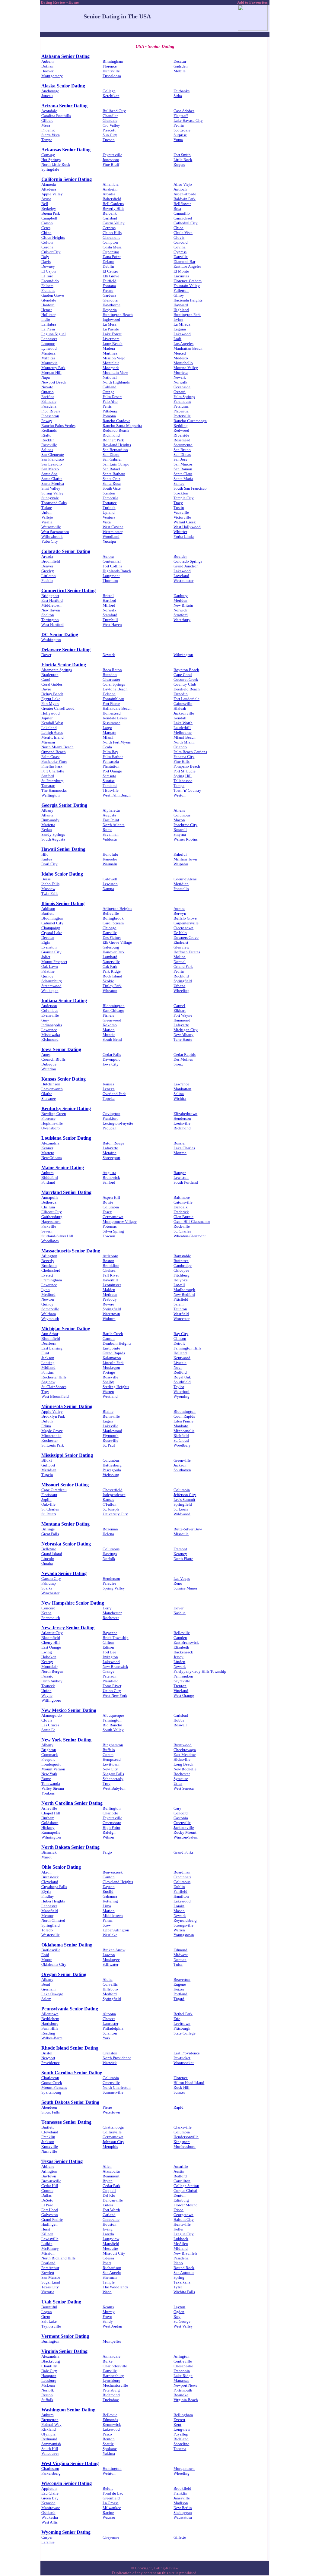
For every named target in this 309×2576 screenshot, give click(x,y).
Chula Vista (183, 233)
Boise (46, 879)
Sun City (110, 135)
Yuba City (50, 541)
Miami (108, 737)
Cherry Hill (51, 1642)
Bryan (108, 2181)
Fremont (48, 290)
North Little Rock (56, 164)
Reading (48, 2033)
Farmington (112, 1720)
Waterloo (49, 1069)
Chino (46, 233)
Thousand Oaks (54, 503)
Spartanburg (51, 2092)
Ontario (48, 392)
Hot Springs (51, 160)
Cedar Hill (50, 2186)
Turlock (109, 508)
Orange (108, 392)
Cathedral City (186, 223)
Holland (180, 1353)
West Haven (112, 625)
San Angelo (112, 2273)
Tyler (178, 2287)
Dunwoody (50, 820)
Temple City (184, 498)
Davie (46, 689)
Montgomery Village (120, 1222)
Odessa (108, 2258)
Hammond (182, 1020)
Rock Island (112, 976)
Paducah (110, 1128)
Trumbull (110, 620)
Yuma (178, 140)
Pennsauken (183, 1676)
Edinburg (181, 2200)
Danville (181, 257)
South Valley (113, 1730)
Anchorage (50, 91)
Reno (178, 1583)
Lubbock (181, 2239)
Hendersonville (186, 2137)
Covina (180, 247)
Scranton (110, 2033)
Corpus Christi (185, 2191)
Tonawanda (51, 1784)
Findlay (48, 1896)
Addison (48, 909)
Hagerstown (51, 1222)
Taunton (180, 1309)
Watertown (111, 1314)
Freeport (48, 1759)
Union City (112, 1691)
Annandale (111, 2356)
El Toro (47, 276)
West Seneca (184, 1788)
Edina (46, 1426)
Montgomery (52, 76)
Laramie (48, 2542)
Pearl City (49, 864)
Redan (47, 830)
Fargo (107, 1852)
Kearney (180, 1554)
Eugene (180, 1984)
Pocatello (181, 889)
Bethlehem (50, 2019)
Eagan (108, 1421)
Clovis (179, 237)
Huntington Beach (118, 315)
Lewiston (110, 884)
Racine (108, 2513)
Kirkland (49, 2429)
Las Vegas (182, 1578)
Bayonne (110, 1633)
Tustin (179, 508)
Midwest (181, 1955)
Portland (48, 1182)
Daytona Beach (115, 689)
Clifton (108, 1642)
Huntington (112, 2469)
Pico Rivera (51, 411)
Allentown (50, 2014)
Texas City (50, 2287)
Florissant (49, 1495)
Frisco (178, 2210)
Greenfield (111, 2498)
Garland (109, 2215)
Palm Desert (112, 397)
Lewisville (50, 2239)
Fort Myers (50, 704)
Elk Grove (111, 276)
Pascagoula (112, 1470)
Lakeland (49, 728)
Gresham (48, 1989)
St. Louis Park (53, 1445)
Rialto (46, 435)
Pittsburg (110, 411)
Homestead (112, 713)
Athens (179, 810)
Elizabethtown (185, 1114)
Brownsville (51, 2181)
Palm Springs (184, 397)
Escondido (50, 281)
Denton (180, 2195)
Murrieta (181, 373)
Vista (107, 522)
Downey (48, 266)
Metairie (110, 1153)
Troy (45, 1392)
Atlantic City (52, 1633)
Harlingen (49, 2224)
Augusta (109, 815)
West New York (115, 1695)
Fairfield (110, 281)
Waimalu (110, 864)
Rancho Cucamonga (190, 421)
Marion (109, 1030)
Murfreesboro (185, 2147)
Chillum (48, 1207)
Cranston (110, 2053)
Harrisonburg (113, 2376)
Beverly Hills (113, 208)
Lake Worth (183, 723)
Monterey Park (53, 368)
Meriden (180, 600)
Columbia (111, 1207)
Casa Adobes (184, 111)
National (110, 377)
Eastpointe (111, 1348)
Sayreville (182, 1681)
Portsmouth (51, 1618)
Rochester (49, 1440)
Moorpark (111, 368)
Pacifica (48, 397)
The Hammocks (54, 790)
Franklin (48, 2137)
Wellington (51, 795)
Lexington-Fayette (118, 1123)
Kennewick (112, 2424)
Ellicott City (52, 1212)
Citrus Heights (53, 237)
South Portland (186, 1182)
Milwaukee (112, 2508)
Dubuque (49, 1064)
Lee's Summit (184, 1500)
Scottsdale (182, 130)
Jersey (178, 1657)
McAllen (181, 2244)
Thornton (110, 581)
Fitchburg (182, 1275)
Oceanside (182, 387)
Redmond (49, 2439)
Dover (46, 655)
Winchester (50, 1593)
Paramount (182, 401)
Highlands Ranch (117, 571)
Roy (177, 2317)
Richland (181, 2439)
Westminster (113, 532)
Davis (46, 262)
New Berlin (183, 2508)
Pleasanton (50, 416)
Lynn (46, 1290)
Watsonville (51, 527)
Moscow (48, 889)
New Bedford (184, 1294)
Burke (108, 2361)
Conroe (47, 2191)
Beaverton (182, 1979)
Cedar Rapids (185, 1054)
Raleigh (109, 1832)
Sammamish (51, 2444)
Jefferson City (185, 1495)
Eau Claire (50, 2493)
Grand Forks (183, 1852)
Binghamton (113, 1745)
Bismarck (49, 1852)
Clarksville (183, 2127)
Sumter (179, 2092)
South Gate (112, 488)
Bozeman (110, 1529)
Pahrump (49, 1583)
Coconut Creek (186, 679)
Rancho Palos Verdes (58, 426)
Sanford (48, 776)
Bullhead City (114, 111)
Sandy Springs (53, 834)
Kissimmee (111, 723)
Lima (107, 1906)
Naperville (111, 962)
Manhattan (182, 1089)
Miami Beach (185, 737)
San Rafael (111, 469)
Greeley (48, 571)
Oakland (110, 387)
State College (185, 2033)
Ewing (47, 1652)
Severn (47, 1231)
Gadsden (181, 66)
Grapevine (111, 2219)
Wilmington (183, 655)
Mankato (181, 1426)
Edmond (180, 1950)
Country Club (185, 684)
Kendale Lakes (115, 718)
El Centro (110, 271)
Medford (48, 1294)
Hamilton (181, 1896)
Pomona (109, 416)
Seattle (108, 2444)
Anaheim (110, 189)
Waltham (49, 1314)
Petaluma (181, 406)
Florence (110, 66)
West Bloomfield (55, 1396)
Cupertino (111, 252)
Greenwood (112, 1020)
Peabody (110, 1299)
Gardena (109, 295)
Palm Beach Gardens (190, 752)
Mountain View (115, 373)
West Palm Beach (117, 795)
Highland (181, 310)
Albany (47, 810)
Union (46, 512)
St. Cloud (181, 1440)
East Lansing (52, 1348)
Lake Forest (112, 334)
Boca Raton (112, 670)
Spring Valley (53, 493)
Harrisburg (50, 2024)
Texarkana (182, 2282)
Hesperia (110, 310)
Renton (109, 2439)
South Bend (112, 1039)
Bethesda (49, 1202)
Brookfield (182, 2488)
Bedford (180, 2176)
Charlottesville (115, 2366)
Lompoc (48, 344)
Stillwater (110, 1964)
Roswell (180, 830)
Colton (47, 242)
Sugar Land (51, 2282)
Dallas (46, 2195)
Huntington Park (187, 315)
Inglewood (111, 319)
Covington (111, 1114)
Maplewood (112, 1431)
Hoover (47, 71)
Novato (47, 387)
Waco (107, 2292)
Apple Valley (52, 194)
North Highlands (116, 382)
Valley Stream (53, 1788)
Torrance (110, 503)
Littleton (49, 576)
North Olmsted (53, 1920)
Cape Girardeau (54, 1490)
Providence (51, 2063)
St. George (182, 2321)
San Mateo (50, 469)
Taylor (179, 1387)
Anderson (49, 1006)
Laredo (108, 2234)
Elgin (46, 942)
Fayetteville (112, 155)
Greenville (182, 1460)
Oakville (48, 1504)
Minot (46, 1857)
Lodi (177, 339)
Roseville (49, 445)
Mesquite (110, 2248)
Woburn (109, 1319)
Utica (178, 1784)
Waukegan (50, 991)
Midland (48, 1367)
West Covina (113, 527)
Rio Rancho (112, 1725)
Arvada (47, 556)
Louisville (182, 1123)
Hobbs (179, 1720)
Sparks (47, 1588)
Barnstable (182, 1256)
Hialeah (180, 708)
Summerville (113, 2092)
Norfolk (109, 1559)
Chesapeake (183, 2366)
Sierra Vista (51, 135)
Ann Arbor (50, 1334)
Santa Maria (183, 479)
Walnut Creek (185, 522)
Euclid (108, 1891)
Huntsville (111, 71)
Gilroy (179, 295)
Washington (51, 640)
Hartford (109, 600)
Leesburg (49, 2380)
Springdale (50, 169)
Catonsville (183, 1202)
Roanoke (181, 2395)
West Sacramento (55, 532)
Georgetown (183, 2215)
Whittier (180, 532)
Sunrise (109, 781)
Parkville (49, 1226)
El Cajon (49, 271)
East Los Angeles (187, 266)
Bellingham (183, 2415)
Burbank (110, 213)
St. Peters (49, 1514)
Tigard (179, 1999)
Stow (107, 1925)
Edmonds (110, 2420)
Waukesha (50, 2517)
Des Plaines (112, 938)
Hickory (48, 1828)
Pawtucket (182, 2058)
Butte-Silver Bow (188, 1529)
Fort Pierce (111, 704)
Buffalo (109, 1750)
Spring (179, 2277)
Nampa (108, 889)
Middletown (51, 605)
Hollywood (51, 713)
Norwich (180, 610)
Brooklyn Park (53, 1416)
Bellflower (182, 204)
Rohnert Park (113, 440)
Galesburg (111, 947)
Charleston (50, 2078)
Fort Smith (182, 155)
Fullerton (181, 290)
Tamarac (48, 786)
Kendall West (52, 723)
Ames (46, 1054)
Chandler (110, 116)
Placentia (181, 411)
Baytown (49, 2176)
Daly (45, 257)
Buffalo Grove (185, 918)
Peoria (179, 125)
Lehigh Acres (52, 732)
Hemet (47, 310)
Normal (180, 962)
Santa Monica (53, 483)
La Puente (111, 329)
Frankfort (110, 1118)
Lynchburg (111, 2380)
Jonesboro (111, 160)
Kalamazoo (112, 1358)
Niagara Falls (113, 1774)
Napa (46, 377)
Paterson (110, 1676)
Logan (47, 2312)
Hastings (110, 1554)
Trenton (180, 1686)
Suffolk (47, 2400)
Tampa (179, 786)
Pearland (48, 2263)
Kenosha (48, 2503)
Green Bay (50, 2498)
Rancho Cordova (116, 421)
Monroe (180, 1153)
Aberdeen (49, 2107)
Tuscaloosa (112, 76)
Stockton (181, 493)
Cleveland (50, 1882)
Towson (109, 1236)
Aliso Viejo (183, 184)
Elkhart (180, 1010)
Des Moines (183, 1059)
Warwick (110, 2063)
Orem (46, 2317)
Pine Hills (182, 761)
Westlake (110, 1935)
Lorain (179, 1906)
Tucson (109, 140)
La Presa (48, 329)
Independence (114, 1495)
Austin (179, 2171)
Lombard (110, 957)
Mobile (180, 71)
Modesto (181, 358)
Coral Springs (114, 684)
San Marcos (183, 464)
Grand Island (52, 1554)
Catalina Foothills (56, 116)
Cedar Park (111, 2186)
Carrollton (182, 2181)
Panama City (184, 757)
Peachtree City (185, 825)
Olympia (48, 2434)
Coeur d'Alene (185, 879)
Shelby (108, 1382)
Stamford (110, 615)
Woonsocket (184, 2063)
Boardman (182, 1872)
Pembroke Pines (54, 761)
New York (49, 1774)
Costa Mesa (112, 247)
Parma (108, 1920)
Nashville (49, 2151)
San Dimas (182, 455)
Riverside (181, 435)
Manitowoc (51, 2508)
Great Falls (50, 1534)
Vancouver (50, 2453)
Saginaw (48, 1382)
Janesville (182, 2498)
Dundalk (181, 1207)
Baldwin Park (185, 199)
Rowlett (48, 2273)
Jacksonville (184, 713)
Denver (47, 566)
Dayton (109, 1887)
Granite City (51, 952)
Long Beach (113, 344)
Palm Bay (110, 752)
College (109, 91)
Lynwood (49, 348)
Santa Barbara (114, 474)
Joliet (46, 957)
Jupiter (47, 718)
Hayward (181, 305)
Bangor (180, 1173)
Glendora (110, 300)
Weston (180, 795)
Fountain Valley (187, 286)
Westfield (181, 1314)
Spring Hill (183, 776)
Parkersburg (51, 2473)
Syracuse (181, 1779)
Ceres (46, 228)
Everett (47, 1275)
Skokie (108, 981)
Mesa (46, 125)
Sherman (110, 2277)
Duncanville (113, 2200)
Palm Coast (51, 757)
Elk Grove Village (117, 942)
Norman (180, 1960)
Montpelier (112, 2341)
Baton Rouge (113, 1143)
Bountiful (49, 2307)
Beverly (48, 1261)
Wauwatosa (183, 2517)
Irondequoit (51, 1764)
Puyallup (181, 2434)
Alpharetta (111, 810)
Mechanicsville (115, 2385)
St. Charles (182, 1231)
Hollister (48, 315)
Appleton (49, 2488)
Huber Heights (53, 1901)
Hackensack (183, 1652)
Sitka (178, 96)
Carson (47, 223)
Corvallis (110, 1984)
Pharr (107, 2263)
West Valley (183, 2326)
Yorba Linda (184, 537)
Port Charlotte (53, 771)
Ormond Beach (54, 752)
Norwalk (180, 382)
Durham (48, 1818)
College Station (186, 2186)
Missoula (181, 1534)
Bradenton (50, 675)
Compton (110, 242)
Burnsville (111, 1416)
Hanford (48, 305)
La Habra (49, 324)
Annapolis (50, 1197)
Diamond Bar (184, 262)
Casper (47, 2537)
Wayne (47, 1695)
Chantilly (49, 2366)
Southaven (182, 1470)
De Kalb (180, 933)
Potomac (110, 1226)
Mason (179, 1911)
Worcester (182, 1319)
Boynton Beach (186, 670)
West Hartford (53, 625)
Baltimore (182, 1197)
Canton (109, 1339)
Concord (181, 242)
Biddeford (50, 1178)
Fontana (109, 286)
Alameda (49, 184)
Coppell (109, 2191)
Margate (109, 732)
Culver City (51, 252)
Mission (48, 2253)
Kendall (180, 718)
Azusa (46, 199)
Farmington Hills (187, 1348)
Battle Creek (113, 1334)
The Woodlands (115, 2287)
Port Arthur (50, 2268)
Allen (107, 2166)
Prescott (109, 130)
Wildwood (182, 1514)
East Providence (187, 2053)
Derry (107, 1608)
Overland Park (114, 1094)
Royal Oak (182, 1377)
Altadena (49, 189)
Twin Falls (50, 893)
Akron (46, 1872)
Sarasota (109, 776)
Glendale (110, 120)
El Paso (47, 2205)
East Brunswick (186, 1642)
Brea (177, 208)
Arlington (49, 1256)
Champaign (51, 928)
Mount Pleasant (54, 2087)
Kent (177, 2424)
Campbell (49, 218)
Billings (48, 1529)
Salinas (47, 450)
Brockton (49, 1266)
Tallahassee (183, 781)
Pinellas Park (52, 766)
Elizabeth (181, 1647)
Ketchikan (111, 96)
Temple (109, 2282)
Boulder (180, 556)
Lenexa (109, 1089)
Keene (46, 1613)
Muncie (109, 1035)
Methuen (110, 1294)
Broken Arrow (114, 1950)
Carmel (179, 1006)
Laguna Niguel (54, 334)
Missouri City (114, 2253)
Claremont (111, 237)
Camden (180, 1638)
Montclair (111, 363)
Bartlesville (51, 1950)
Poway (47, 421)
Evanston (49, 947)
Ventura (109, 517)
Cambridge (183, 1266)
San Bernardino (115, 450)
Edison (108, 1647)
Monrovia (49, 363)
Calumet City (52, 923)
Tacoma (180, 2449)
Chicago (110, 928)
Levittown (111, 1764)
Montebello (183, 363)
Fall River (111, 1275)
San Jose (180, 459)
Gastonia (181, 1818)
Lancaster (49, 339)
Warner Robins (186, 839)
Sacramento (183, 445)
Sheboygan (183, 2513)
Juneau (47, 96)
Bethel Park (183, 2014)
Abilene (48, 2166)
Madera (109, 348)
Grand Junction (186, 566)
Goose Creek (52, 2083)
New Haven (51, 610)
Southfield (182, 1382)
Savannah (111, 834)
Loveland (181, 576)
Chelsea (109, 1270)
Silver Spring (113, 1231)
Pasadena (49, 406)
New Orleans (52, 1158)
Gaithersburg (52, 1217)
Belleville (111, 913)
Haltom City (184, 2219)
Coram (108, 1755)
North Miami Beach (57, 747)
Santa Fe (48, 1730)
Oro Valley (111, 125)
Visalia (47, 522)
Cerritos (109, 228)
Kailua (47, 859)
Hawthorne (111, 305)
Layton (179, 2307)
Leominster (112, 1285)
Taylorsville (51, 2326)
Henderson (182, 1118)
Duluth (47, 1421)
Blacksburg (51, 2361)
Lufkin (47, 2244)
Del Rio (109, 2195)
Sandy (108, 2321)
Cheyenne (111, 2537)
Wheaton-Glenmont (190, 1236)
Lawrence (49, 1030)
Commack (50, 1755)
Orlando (180, 747)
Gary (45, 1020)
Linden (179, 1662)
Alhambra (111, 184)
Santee (179, 483)
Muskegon (111, 1367)
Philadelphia (113, 2028)
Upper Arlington (116, 1930)
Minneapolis (184, 1431)
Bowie (108, 1202)
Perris (107, 406)
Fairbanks (182, 91)
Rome (107, 830)
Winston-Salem (186, 1837)
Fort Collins (112, 566)
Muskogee (111, 1960)
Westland (110, 1396)
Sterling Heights (116, 1387)
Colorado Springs (188, 561)
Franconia (182, 2371)
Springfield (183, 981)
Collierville (112, 2132)
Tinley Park (112, 986)
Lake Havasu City (188, 120)
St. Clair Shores (54, 1387)
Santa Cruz (111, 479)
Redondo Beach (116, 430)
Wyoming (182, 1396)
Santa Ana (49, 474)
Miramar (48, 742)
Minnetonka (51, 1436)
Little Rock (183, 160)
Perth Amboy (52, 1681)
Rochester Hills (54, 1377)
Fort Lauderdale (186, 699)
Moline (180, 957)
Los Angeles (183, 344)
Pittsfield (181, 1299)
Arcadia (109, 194)
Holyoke (181, 1280)
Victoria (48, 2292)
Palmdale (49, 401)
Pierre (107, 2107)
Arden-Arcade (185, 194)
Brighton (49, 1750)
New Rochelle (185, 1769)
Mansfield (50, 1911)
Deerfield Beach (187, 689)
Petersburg (111, 2390)
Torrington (50, 620)
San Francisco (53, 459)
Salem (178, 1304)
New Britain (183, 605)
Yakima (109, 2453)
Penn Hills (50, 2028)
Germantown (113, 1217)
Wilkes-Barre (52, 2038)
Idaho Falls (50, 884)
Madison (181, 2503)
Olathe (47, 1094)
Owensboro (51, 1128)
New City (110, 1769)
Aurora (108, 556)
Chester (109, 2019)
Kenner (47, 1148)
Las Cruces (50, 1725)
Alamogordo (52, 1715)
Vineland (181, 1691)
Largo (107, 728)
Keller (178, 2229)
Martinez (110, 353)
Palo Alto (110, 401)
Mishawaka (51, 1035)
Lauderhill (182, 728)
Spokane (110, 2449)
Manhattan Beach (188, 348)
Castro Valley (114, 223)
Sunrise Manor (185, 1588)
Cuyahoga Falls (54, 1887)
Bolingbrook (113, 918)
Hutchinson (51, 1084)
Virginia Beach (186, 2400)
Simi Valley (51, 488)
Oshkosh (48, 2513)
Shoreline (181, 2444)
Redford (180, 1372)
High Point (111, 1828)
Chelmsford (51, 1270)
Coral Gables (52, 684)
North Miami (184, 742)
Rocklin (48, 440)
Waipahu (181, 864)
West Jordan (112, 2326)
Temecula (110, 498)
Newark (180, 377)
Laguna (180, 329)
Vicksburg (111, 1475)
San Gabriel (112, 459)
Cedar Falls (112, 1054)
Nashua (180, 1613)
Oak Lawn (50, 966)
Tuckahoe (111, 2400)
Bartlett (48, 913)
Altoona (109, 2014)
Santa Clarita (52, 479)
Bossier (180, 1143)
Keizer (179, 1989)
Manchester (112, 1613)
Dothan (47, 66)
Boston (108, 1261)
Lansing (48, 1363)
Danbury (181, 596)
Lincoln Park (113, 1363)
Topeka (109, 1099)
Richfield (181, 1436)
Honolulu (110, 854)
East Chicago (113, 1010)
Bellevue (49, 1549)
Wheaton (110, 991)
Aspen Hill (111, 1197)
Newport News (185, 2385)
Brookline (111, 1266)
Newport (48, 2058)
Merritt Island (53, 737)
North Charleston (117, 2087)
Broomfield (51, 561)
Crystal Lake (52, 933)
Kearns (108, 2307)
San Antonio (184, 2273)
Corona (47, 247)
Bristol (108, 596)
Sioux (178, 1064)
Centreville (183, 2361)
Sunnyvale (50, 498)
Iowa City (111, 1064)
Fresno (108, 290)
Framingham (52, 1280)
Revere (108, 1304)
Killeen (47, 2234)
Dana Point (112, 257)
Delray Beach (52, 694)
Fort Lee (109, 1652)
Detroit (179, 1343)
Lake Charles (184, 1148)
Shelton (48, 615)
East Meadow (185, 1755)
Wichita (180, 1099)
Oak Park (110, 966)
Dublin (108, 266)
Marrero (48, 1153)
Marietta (48, 825)
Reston (47, 2395)
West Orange (184, 1695)
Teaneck (48, 1686)
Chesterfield (113, 1490)
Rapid (178, 2107)
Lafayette (181, 1025)
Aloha (108, 1979)
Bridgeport (50, 596)
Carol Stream (113, 923)
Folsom (47, 286)
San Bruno (182, 450)
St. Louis (181, 1509)
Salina (179, 1094)
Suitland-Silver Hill (57, 1236)
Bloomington (52, 918)
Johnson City (113, 2142)
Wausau (109, 2517)
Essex (107, 1212)
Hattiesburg (112, 1465)
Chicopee (181, 1270)
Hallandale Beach (117, 708)
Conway (48, 155)
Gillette (180, 2537)
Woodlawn (50, 1241)
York (107, 2038)
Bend (46, 1984)
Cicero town (183, 928)
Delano (108, 262)
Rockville (182, 1226)
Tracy (178, 503)
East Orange (51, 1647)
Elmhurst (181, 942)
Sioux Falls (51, 2112)
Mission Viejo (114, 358)
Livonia (180, 1363)
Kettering (110, 1901)
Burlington (112, 1808)
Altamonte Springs (57, 670)
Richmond (111, 435)
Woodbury (182, 1445)
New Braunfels (185, 2253)
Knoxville (50, 2147)
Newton (48, 1299)
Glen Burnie (183, 1217)
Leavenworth (52, 1089)
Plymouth (111, 1436)
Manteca (48, 353)
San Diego (111, 455)
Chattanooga (113, 2127)
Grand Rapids (114, 1353)
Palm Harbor (113, 757)
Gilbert (47, 120)
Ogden (179, 2312)
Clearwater (111, 679)
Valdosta (110, 839)
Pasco (107, 2434)
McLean (48, 2385)
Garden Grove (53, 295)
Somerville (50, 1309)
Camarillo (182, 213)
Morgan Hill (51, 373)
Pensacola (111, 761)
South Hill (50, 2449)
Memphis (110, 2147)
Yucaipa (109, 541)
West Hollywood (187, 527)
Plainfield (111, 1681)
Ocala (107, 747)
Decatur (180, 61)
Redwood (181, 430)
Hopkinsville (52, 1123)
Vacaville (181, 512)
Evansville (50, 1015)
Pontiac (48, 1372)
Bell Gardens (113, 204)
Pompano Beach (187, 766)
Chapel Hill (51, 1813)
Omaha (47, 1563)
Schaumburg (52, 981)
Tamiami (110, 786)
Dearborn (49, 1343)
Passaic (47, 1676)
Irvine (178, 319)
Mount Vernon (53, 1769)
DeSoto (47, 2200)
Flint (45, 1353)
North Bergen (52, 1671)
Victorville (182, 517)
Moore (47, 1960)
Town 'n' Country (187, 790)
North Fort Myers (117, 742)
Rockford (181, 976)
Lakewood (182, 334)
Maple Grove (52, 1431)
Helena (108, 1534)
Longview (111, 2239)
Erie (177, 2019)
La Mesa (110, 324)
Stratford (181, 615)
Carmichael (183, 218)
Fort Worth (111, 2210)
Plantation (111, 766)
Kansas (108, 1084)
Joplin (46, 1500)
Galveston (50, 2215)
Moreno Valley (186, 368)
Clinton (180, 1339)
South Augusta (53, 839)
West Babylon (114, 1788)
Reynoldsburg (185, 1920)
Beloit (108, 2488)
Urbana (179, 986)
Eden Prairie (183, 1421)
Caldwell (110, 879)
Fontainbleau (113, 699)
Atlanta (47, 815)
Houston (110, 2224)
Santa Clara (183, 474)
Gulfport (48, 1465)
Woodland (111, 537)
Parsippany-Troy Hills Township (200, 1671)
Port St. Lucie (185, 771)
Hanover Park (114, 952)
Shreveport (111, 1158)
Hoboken (49, 1657)
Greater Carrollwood (58, 708)
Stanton (109, 493)
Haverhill (110, 1280)
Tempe (47, 140)
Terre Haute (183, 1039)
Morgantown (184, 2469)
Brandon (110, 675)
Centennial (112, 561)
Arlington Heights (117, 909)
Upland (109, 512)
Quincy (47, 976)
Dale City (49, 2371)
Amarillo (181, 2166)
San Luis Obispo (116, 464)
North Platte (183, 1559)
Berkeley (49, 208)
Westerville (51, 1935)
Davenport (111, 1059)
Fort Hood (50, 2210)
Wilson (108, 1837)
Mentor (47, 1916)
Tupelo (47, 1475)
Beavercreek (113, 1872)
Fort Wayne (183, 1015)
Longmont (111, 576)
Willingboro (51, 1700)
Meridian (181, 884)
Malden (109, 1290)
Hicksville (182, 1759)
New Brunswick (115, 1667)
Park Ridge (112, 971)
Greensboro (112, 1823)
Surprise (180, 135)
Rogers (179, 164)
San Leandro (52, 464)
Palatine (48, 971)
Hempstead (112, 1759)
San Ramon (183, 469)
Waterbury (182, 620)
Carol (46, 679)
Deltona (109, 694)
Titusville (111, 790)
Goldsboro (50, 1823)
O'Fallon (110, 1504)
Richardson (112, 2268)
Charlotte (110, 1813)
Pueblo (47, 581)
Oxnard (180, 392)
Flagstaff (181, 116)
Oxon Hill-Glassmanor (192, 1222)
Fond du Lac (113, 2493)
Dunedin (181, 694)
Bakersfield (112, 199)
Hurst (46, 2229)
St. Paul (109, 1445)
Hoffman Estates (187, 952)
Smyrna (180, 834)
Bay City (181, 1334)
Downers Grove (186, 938)
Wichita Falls (184, 2292)
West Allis (49, 2522)
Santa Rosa (112, 483)
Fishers (108, 1015)
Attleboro (110, 1256)
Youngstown (184, 1935)
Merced (180, 353)
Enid (45, 1955)
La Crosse (111, 2503)
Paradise (109, 1583)
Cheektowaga (185, 1750)
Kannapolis (51, 1832)
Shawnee (49, 1099)
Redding (181, 426)
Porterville (182, 416)
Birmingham (113, 61)
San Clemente (53, 455)
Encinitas (181, 276)
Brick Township (116, 1638)
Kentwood (182, 1358)
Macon (179, 820)
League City (184, 2234)
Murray (109, 2312)
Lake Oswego (52, 1994)
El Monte (181, 271)
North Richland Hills (58, 2258)
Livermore (111, 339)
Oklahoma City (54, 1964)
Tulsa (178, 1964)
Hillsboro (110, 1989)
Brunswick (111, 1178)
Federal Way (51, 2424)
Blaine (108, 1411)
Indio (46, 319)
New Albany (183, 1035)
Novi (178, 1367)
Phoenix (48, 130)
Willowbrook (52, 537)
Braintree (181, 1261)
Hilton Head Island (189, 2083)
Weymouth (50, 1319)
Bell (45, 204)
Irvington (110, 1657)
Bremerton (50, 2420)
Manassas (181, 2380)
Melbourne (183, 732)
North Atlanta (114, 825)
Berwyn (180, 913)
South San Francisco (190, 488)
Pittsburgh (182, 2028)
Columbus (182, 815)
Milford (109, 605)
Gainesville (183, 704)
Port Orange (112, 771)
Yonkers (48, 1793)
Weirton (109, 2473)
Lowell (179, 1285)
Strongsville (183, 1925)
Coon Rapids (184, 1416)
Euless (108, 2205)
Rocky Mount (185, 1832)
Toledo (47, 1930)
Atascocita (111, 2171)
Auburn (48, 61)
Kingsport (182, 2142)
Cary (177, 1808)
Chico (178, 228)
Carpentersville (186, 923)
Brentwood (183, 1745)
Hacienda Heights (188, 300)
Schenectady (113, 1779)
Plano (178, 2263)
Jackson (48, 1358)
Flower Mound (186, 2205)
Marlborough (184, 1290)
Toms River (112, 1686)
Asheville (49, 1808)
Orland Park (183, 966)
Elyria (46, 1891)
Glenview (181, 947)
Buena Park (51, 213)
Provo (107, 2317)
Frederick (181, 1212)
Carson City (51, 1578)
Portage (109, 1372)
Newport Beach (54, 382)
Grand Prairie (52, 2219)
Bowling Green (54, 1114)
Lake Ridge (183, 2376)
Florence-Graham (188, 281)
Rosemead (182, 440)
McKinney (50, 2248)
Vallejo (47, 517)
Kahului (180, 854)
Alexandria (50, 1143)
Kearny (47, 1662)
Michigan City (186, 1030)
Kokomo (110, 1025)
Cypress (180, 252)
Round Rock (184, 2268)
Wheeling (182, 991)
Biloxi (47, 1460)
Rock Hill (182, 2087)
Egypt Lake (51, 699)
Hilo (45, 854)
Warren (108, 1392)
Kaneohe (110, 859)
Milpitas (48, 358)
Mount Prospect (54, 962)
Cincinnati (182, 1877)
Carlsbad (110, 218)
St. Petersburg (53, 781)
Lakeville (110, 1426)
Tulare (47, 508)
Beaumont (111, 2176)
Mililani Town (185, 859)
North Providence (117, 2058)
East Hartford (52, 600)
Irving (108, 2229)
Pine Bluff (111, 164)
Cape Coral (183, 675)
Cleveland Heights (118, 1882)
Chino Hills (112, 233)
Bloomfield (51, 1339)
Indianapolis (52, 1025)
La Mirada (182, 324)
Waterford (182, 1392)
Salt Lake (49, 2321)
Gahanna (110, 1896)
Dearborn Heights (117, 1343)
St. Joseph (111, 1509)
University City (115, 1514)
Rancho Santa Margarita (122, 426)
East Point (111, 820)
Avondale (49, 111)
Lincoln (48, 1559)
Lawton (109, 1955)
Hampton (49, 2376)
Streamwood (51, 986)
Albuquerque (113, 1715)
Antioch (180, 189)
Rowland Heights (117, 445)
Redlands (49, 430)
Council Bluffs (53, 1059)
